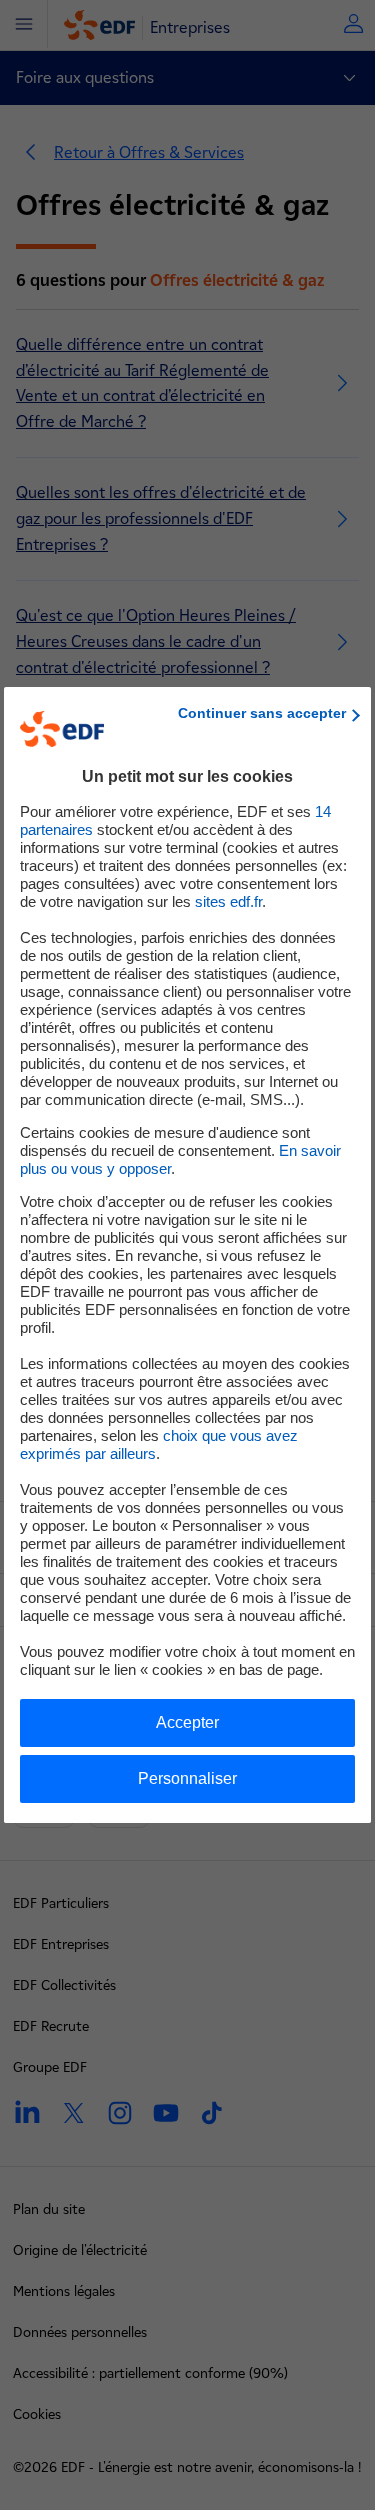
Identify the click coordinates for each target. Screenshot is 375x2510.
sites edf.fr (228, 901)
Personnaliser (187, 1778)
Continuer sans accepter (262, 713)
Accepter (187, 1722)
